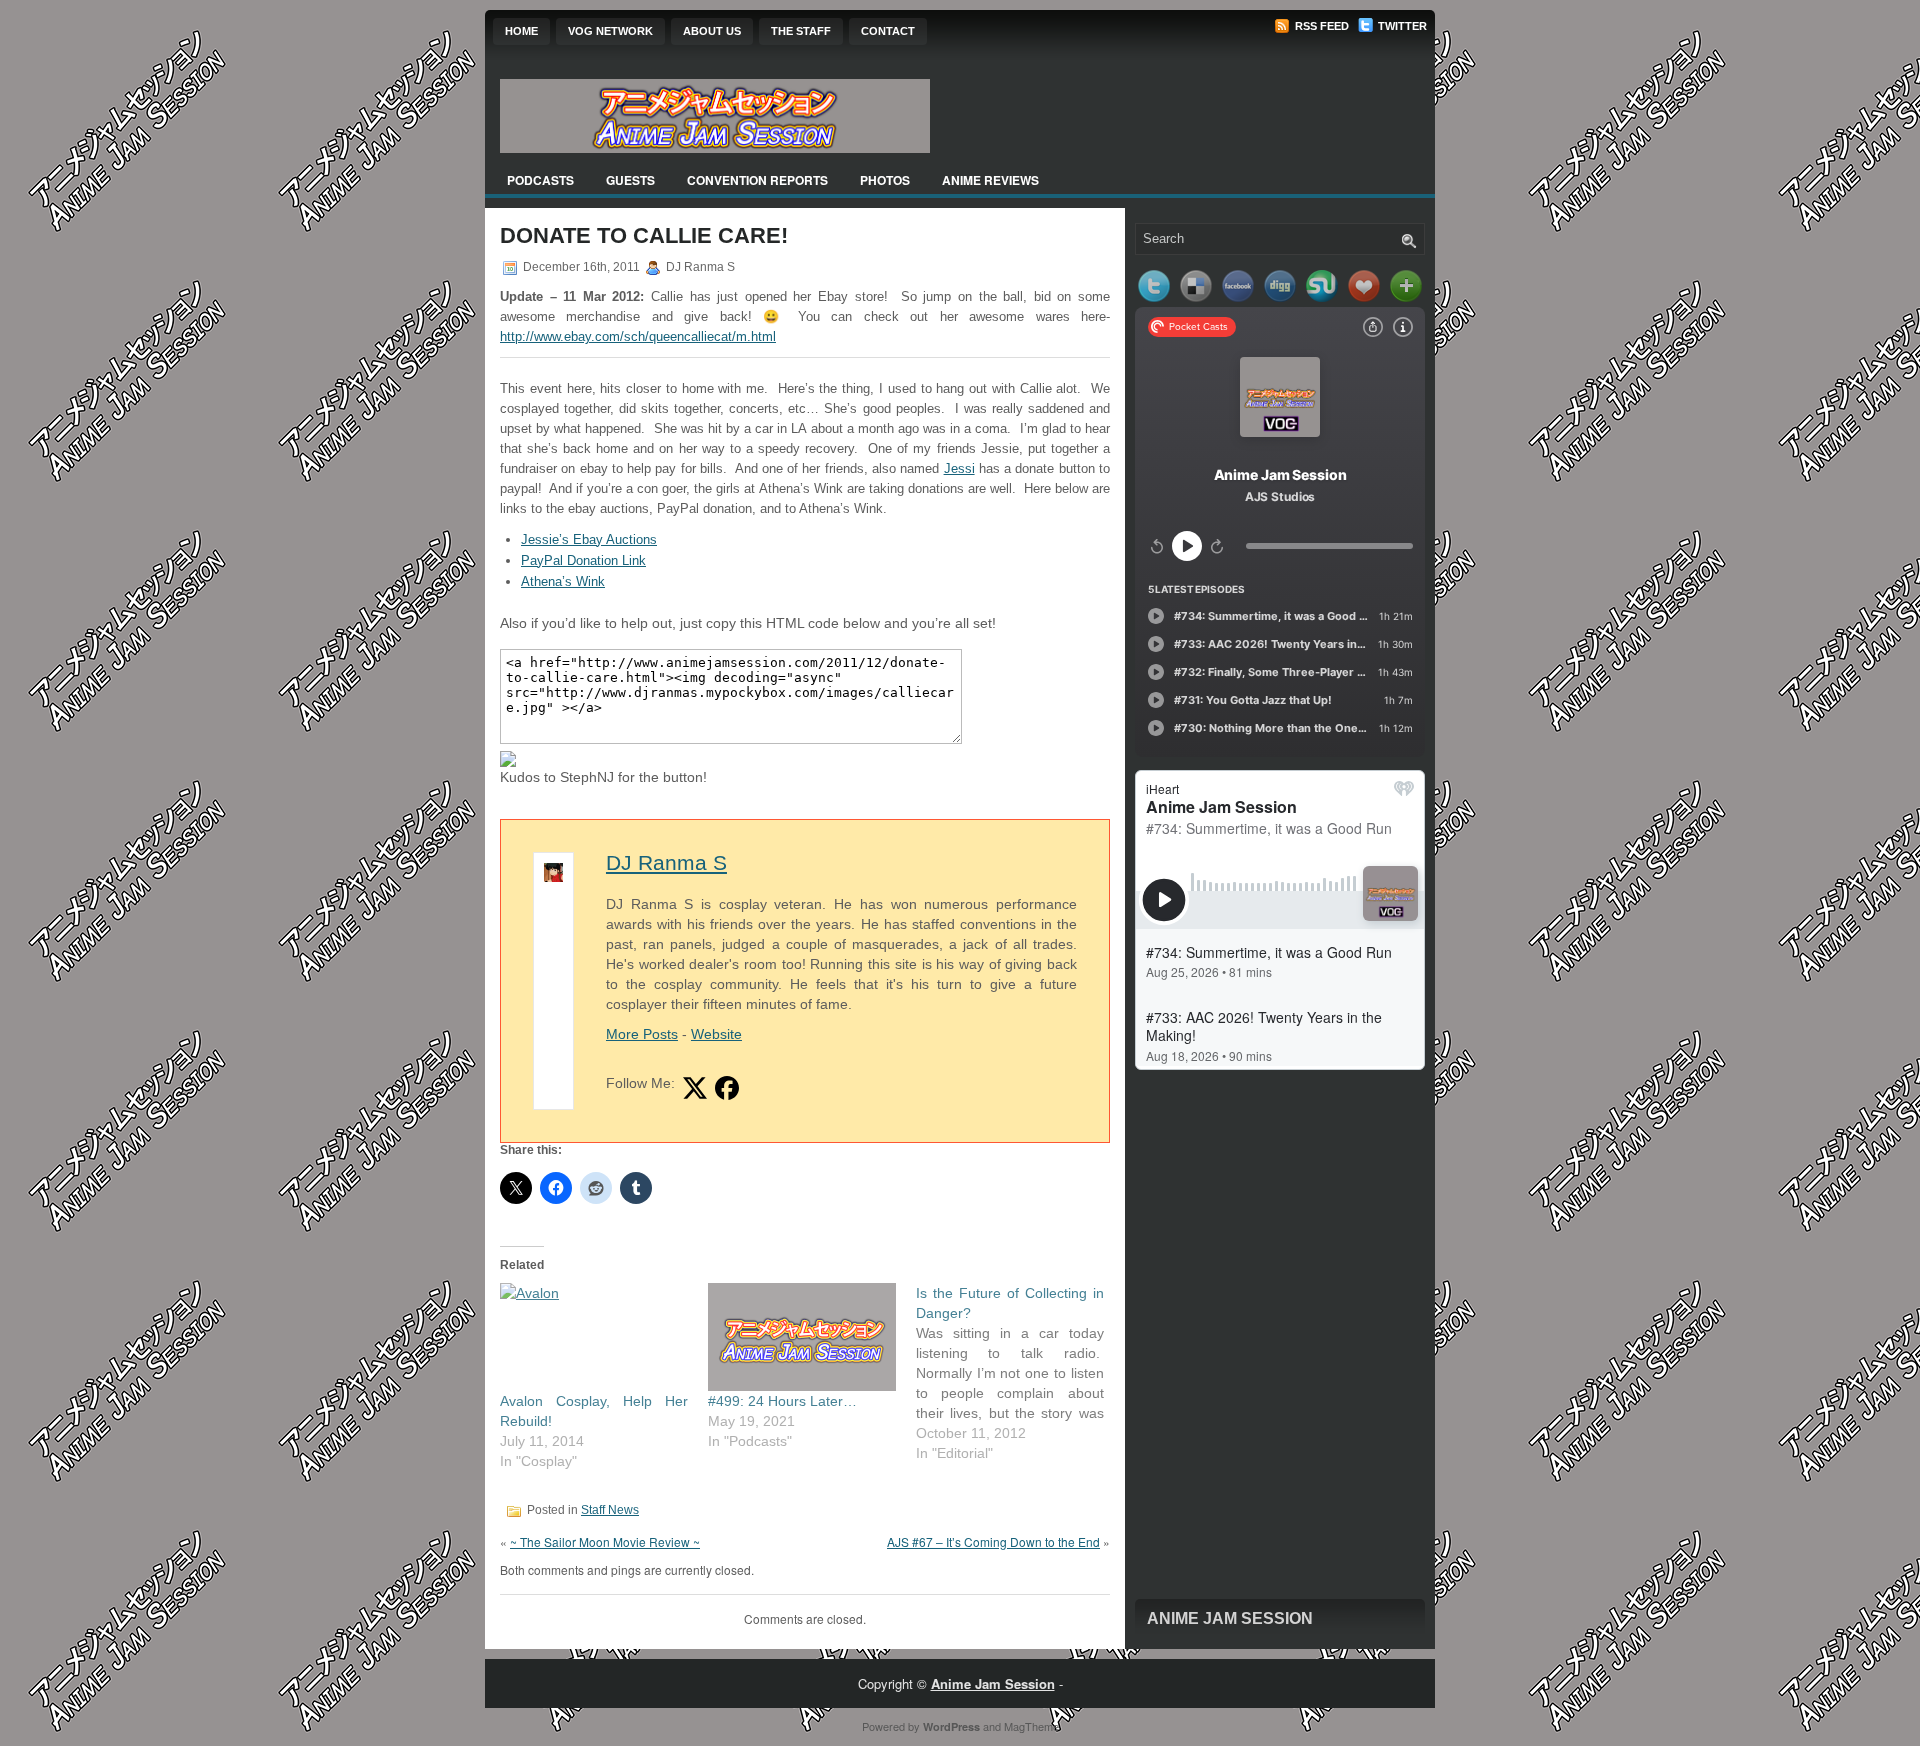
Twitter (1401, 26)
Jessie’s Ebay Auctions (589, 539)
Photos (885, 180)
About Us (712, 31)
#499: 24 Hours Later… (782, 1401)
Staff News (610, 1510)
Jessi (959, 468)
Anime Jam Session (1230, 1618)
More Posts (642, 1034)
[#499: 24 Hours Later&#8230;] (802, 1336)
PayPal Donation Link (583, 560)
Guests (630, 180)
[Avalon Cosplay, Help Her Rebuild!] (594, 1336)
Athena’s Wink (563, 581)
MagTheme (1031, 1726)
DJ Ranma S (666, 862)
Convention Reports (757, 180)
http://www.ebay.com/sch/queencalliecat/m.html (638, 336)
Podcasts (540, 180)
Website (716, 1034)
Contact (888, 31)
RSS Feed (1320, 26)
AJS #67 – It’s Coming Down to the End (993, 1541)
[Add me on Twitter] (695, 1088)
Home (521, 31)
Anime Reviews (990, 180)
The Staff (801, 31)
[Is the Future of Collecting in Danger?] (1020, 1373)
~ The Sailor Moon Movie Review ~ (605, 1541)
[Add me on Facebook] (727, 1088)
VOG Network (610, 31)
